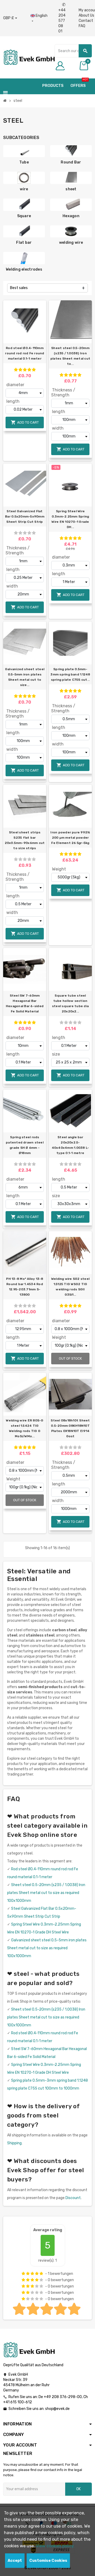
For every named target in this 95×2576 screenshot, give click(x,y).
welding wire (71, 243)
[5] (34, 370)
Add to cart (25, 422)
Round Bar (71, 162)
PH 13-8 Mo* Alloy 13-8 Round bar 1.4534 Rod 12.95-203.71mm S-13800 (25, 1287)
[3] (25, 370)
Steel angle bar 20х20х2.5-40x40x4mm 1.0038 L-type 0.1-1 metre (70, 1145)
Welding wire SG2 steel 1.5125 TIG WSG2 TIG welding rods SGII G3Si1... (70, 1287)
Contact (86, 21)
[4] (29, 370)
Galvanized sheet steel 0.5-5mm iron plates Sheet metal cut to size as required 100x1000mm (47, 1948)
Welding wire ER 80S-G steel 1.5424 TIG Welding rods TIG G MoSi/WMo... (25, 1428)
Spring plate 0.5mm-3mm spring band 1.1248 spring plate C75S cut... (70, 674)
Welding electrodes (24, 269)
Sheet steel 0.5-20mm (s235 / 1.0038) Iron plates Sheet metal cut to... (70, 356)
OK (79, 2489)
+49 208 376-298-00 (63, 2397)
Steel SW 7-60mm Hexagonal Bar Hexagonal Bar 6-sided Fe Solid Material (25, 1003)
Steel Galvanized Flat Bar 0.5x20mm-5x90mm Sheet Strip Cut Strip (25, 516)
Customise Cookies (48, 2561)
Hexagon (71, 216)
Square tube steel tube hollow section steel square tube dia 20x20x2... (70, 1003)
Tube (24, 162)
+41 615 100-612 (18, 2402)
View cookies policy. (55, 2546)
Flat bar (24, 243)
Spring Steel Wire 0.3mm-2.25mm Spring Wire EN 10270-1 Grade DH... (70, 519)
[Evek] (29, 57)
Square (24, 216)
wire (24, 189)
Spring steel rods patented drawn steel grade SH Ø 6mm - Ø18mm (25, 1145)
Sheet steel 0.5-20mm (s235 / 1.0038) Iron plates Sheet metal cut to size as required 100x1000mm (46, 1893)
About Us (86, 15)
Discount (73, 2198)
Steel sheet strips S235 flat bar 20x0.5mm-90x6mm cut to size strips (25, 840)
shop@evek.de (57, 2409)
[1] (16, 370)
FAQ (82, 26)
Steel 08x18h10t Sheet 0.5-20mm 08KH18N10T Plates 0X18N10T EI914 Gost (70, 1428)
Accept (15, 2561)
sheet (71, 189)
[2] (20, 370)
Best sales (19, 288)
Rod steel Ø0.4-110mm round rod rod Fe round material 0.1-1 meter (25, 353)
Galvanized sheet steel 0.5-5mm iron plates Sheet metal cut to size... (25, 677)
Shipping (14, 2143)
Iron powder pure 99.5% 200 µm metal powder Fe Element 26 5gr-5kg (70, 838)
